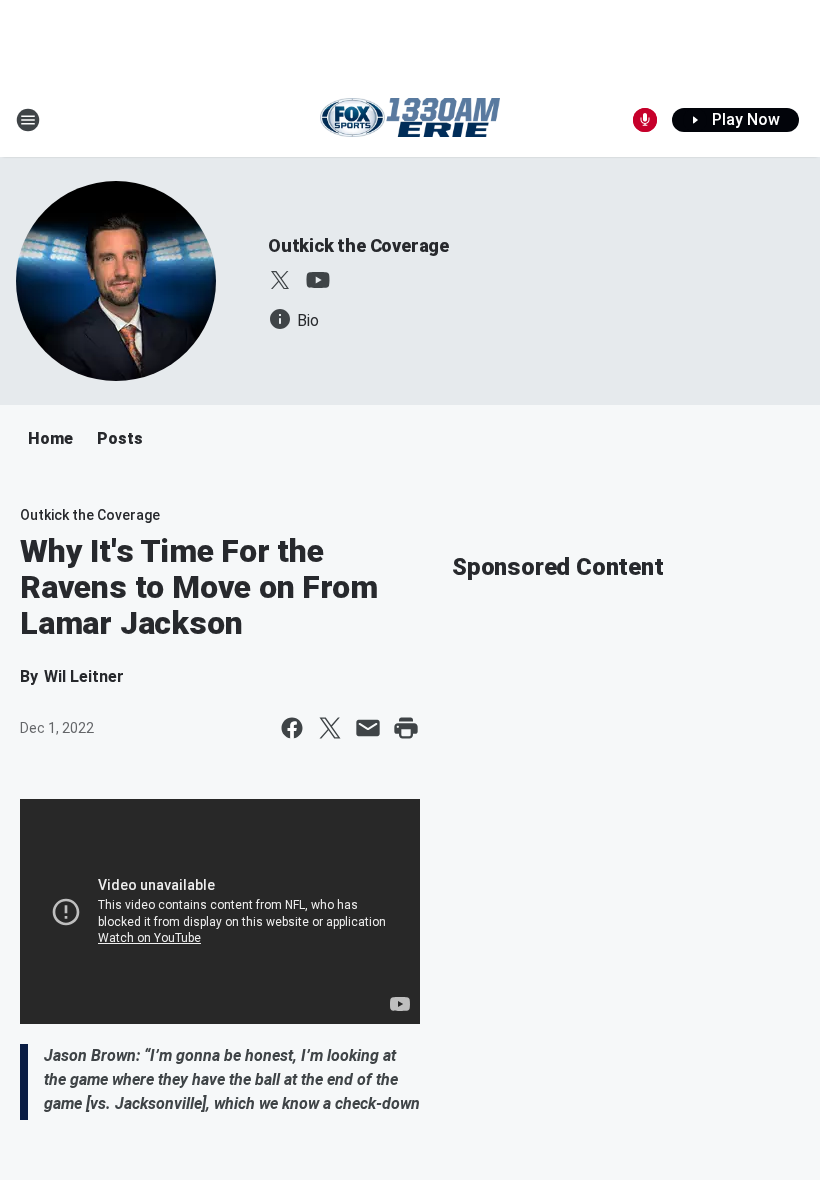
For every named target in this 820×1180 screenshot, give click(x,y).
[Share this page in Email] (368, 728)
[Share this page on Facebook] (292, 728)
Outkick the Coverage (358, 245)
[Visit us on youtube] (318, 280)
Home (50, 438)
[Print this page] (406, 728)
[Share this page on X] (330, 728)
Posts (120, 438)
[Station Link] (410, 119)
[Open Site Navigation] (28, 120)
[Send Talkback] (645, 120)
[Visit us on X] (280, 280)
